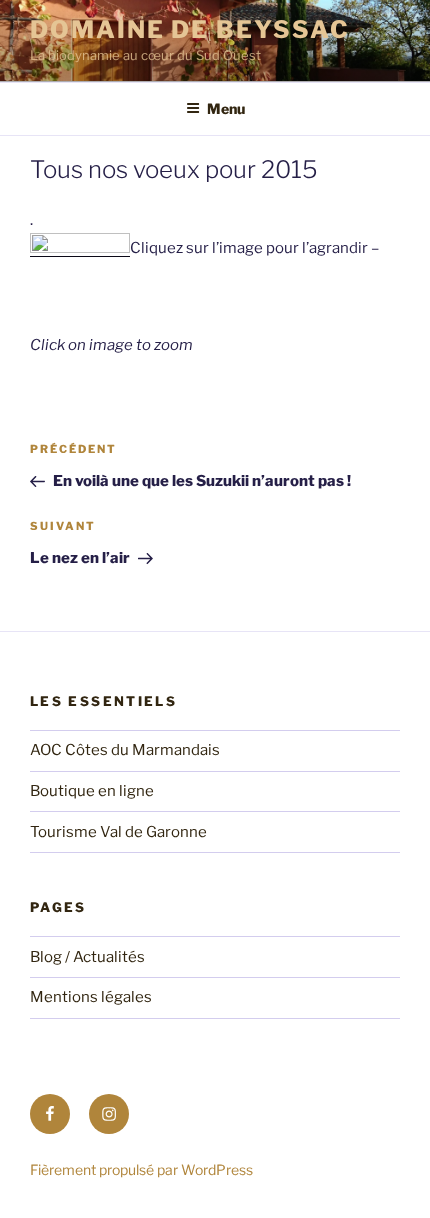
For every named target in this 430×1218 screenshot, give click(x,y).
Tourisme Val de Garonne (118, 832)
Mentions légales (91, 997)
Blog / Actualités (87, 957)
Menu (226, 108)
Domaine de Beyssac (190, 29)
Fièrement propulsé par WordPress (141, 1169)
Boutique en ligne (92, 791)
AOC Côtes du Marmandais (125, 750)
